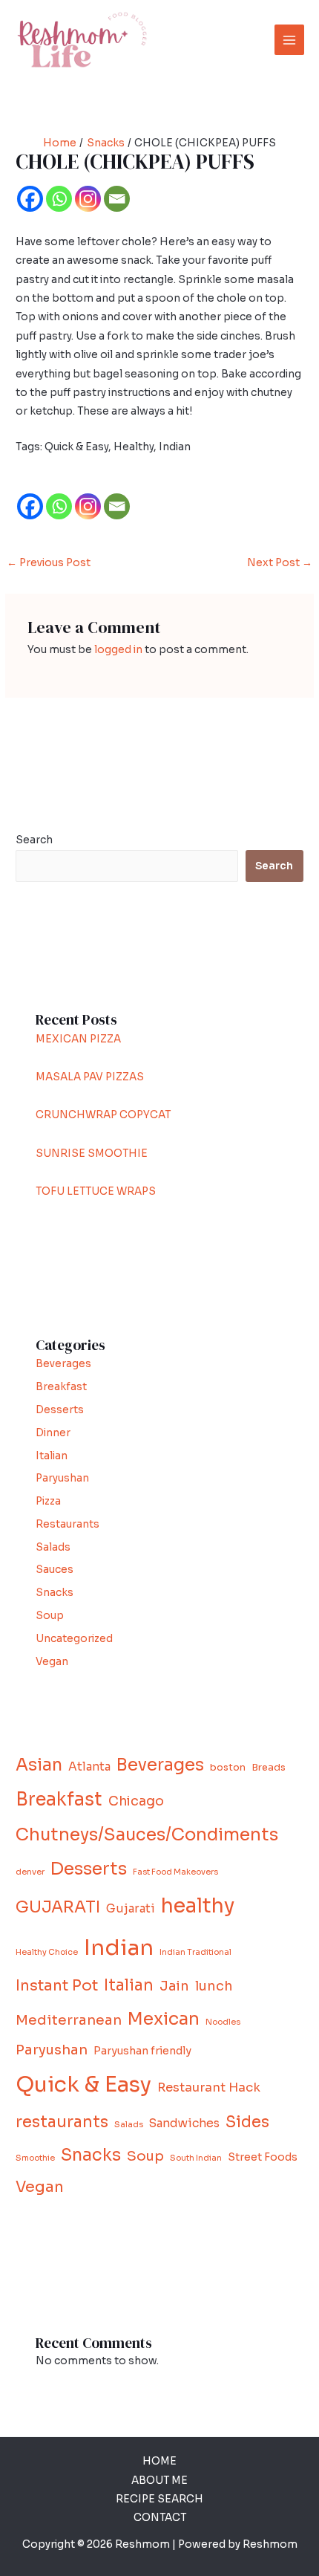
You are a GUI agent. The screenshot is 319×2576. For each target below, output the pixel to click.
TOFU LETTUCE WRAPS (96, 1191)
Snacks (55, 1593)
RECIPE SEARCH (159, 2499)
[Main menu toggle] (290, 40)
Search (34, 840)
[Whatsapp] (59, 199)
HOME (159, 2461)
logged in (118, 650)
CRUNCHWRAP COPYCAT (103, 1115)
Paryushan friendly (142, 2051)
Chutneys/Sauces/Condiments (147, 1835)
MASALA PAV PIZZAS (90, 1077)
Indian (119, 1948)
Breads (269, 1768)
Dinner (53, 1433)
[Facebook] (30, 199)
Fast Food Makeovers (175, 1872)
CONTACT (160, 2518)
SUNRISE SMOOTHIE (92, 1154)
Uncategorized (74, 1639)
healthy (198, 1906)
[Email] (117, 199)
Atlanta (89, 1766)
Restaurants (68, 1524)
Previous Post (49, 563)
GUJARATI (58, 1907)
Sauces (55, 1570)
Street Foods (263, 2157)
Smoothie (35, 2158)
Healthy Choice (47, 1952)
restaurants (62, 2122)
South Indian (196, 2158)
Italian (52, 1456)
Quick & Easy (83, 2084)
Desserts (60, 1410)
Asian (39, 1765)
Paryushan (62, 1478)
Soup (50, 1616)
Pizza (48, 1501)
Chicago (136, 1801)
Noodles (223, 2022)
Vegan (52, 1662)
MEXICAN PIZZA (78, 1039)
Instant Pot (57, 1986)
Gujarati (131, 1908)
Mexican (164, 2019)
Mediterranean (69, 2020)
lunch (214, 1986)
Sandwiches (184, 2123)
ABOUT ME (159, 2481)
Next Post (280, 563)
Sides (247, 2122)
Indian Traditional (195, 1952)
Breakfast (61, 1387)
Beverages (63, 1364)
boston (228, 1768)
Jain (174, 1986)
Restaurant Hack (209, 2087)
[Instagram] (88, 199)
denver (30, 1872)
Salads (53, 1547)
